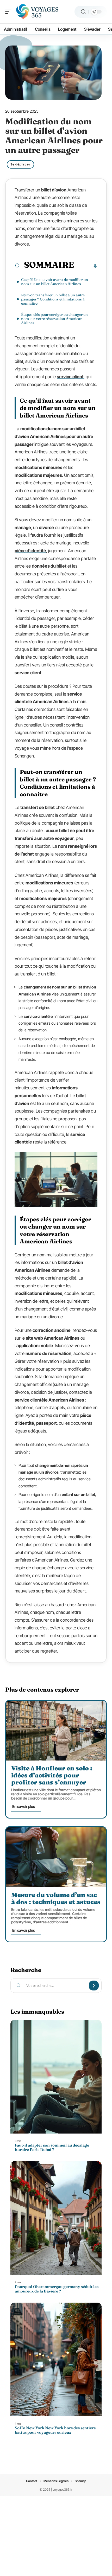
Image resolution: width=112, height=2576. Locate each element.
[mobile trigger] (10, 12)
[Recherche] (83, 12)
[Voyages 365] (38, 12)
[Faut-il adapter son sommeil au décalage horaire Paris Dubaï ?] (56, 2077)
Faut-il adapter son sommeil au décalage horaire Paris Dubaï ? (52, 2147)
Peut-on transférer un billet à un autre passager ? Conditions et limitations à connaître (53, 299)
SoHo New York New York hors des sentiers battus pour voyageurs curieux (55, 2430)
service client (70, 377)
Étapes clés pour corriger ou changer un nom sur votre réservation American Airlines (54, 319)
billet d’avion (54, 190)
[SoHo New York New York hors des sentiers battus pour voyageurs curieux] (56, 2360)
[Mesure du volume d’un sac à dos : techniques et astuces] (56, 1857)
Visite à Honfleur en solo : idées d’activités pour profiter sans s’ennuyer (52, 1775)
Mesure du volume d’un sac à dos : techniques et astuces (56, 1898)
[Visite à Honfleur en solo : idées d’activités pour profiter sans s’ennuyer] (56, 1731)
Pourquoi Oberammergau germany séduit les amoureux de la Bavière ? (57, 2289)
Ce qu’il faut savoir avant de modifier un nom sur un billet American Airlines (55, 282)
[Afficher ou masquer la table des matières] (86, 266)
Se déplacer (20, 164)
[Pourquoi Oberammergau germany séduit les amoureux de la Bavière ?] (56, 2218)
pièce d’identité (30, 551)
